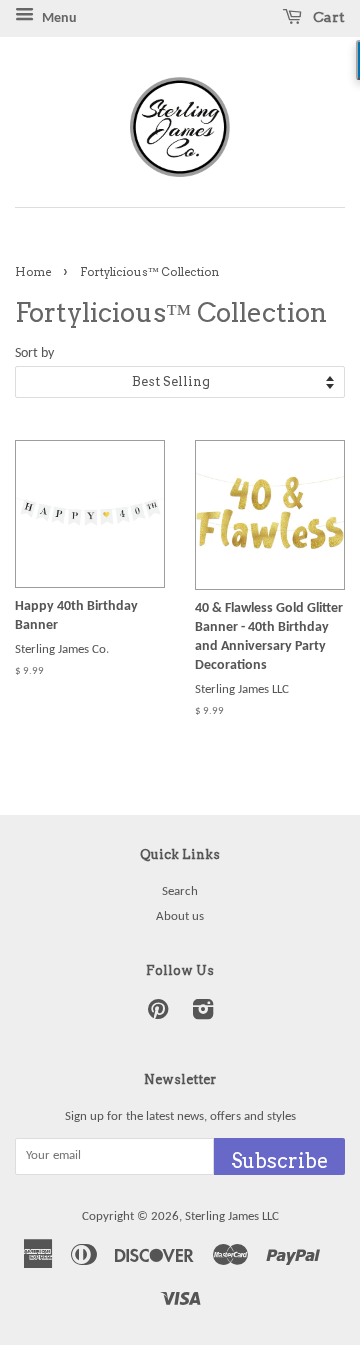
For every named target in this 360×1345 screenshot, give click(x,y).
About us (180, 916)
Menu (58, 18)
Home (33, 272)
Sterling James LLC (232, 1216)
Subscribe (279, 1161)
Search (180, 891)
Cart (327, 17)
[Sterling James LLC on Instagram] (203, 1014)
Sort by (34, 353)
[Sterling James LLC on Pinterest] (158, 1014)
